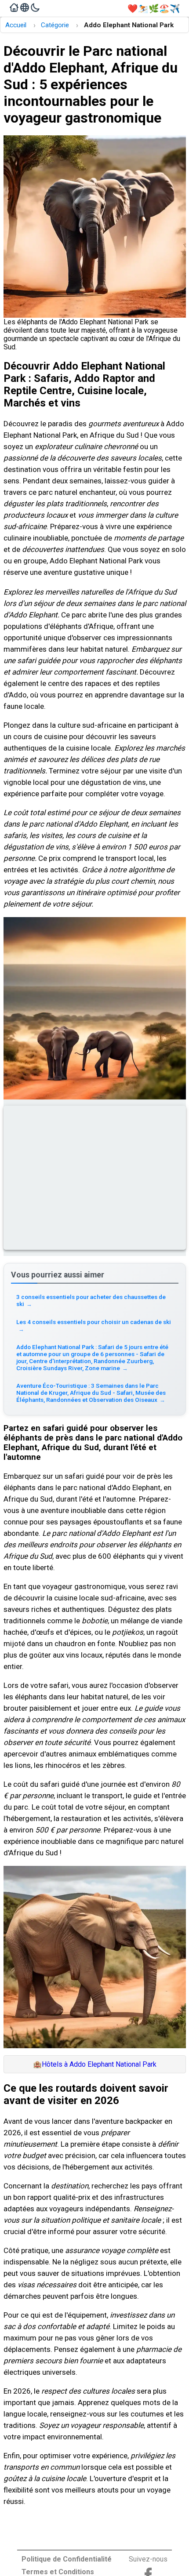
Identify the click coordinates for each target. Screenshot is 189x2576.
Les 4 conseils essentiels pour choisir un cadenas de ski (94, 1325)
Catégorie (55, 25)
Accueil (16, 25)
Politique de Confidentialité (67, 2559)
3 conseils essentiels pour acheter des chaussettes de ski (91, 1300)
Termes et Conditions (58, 2572)
